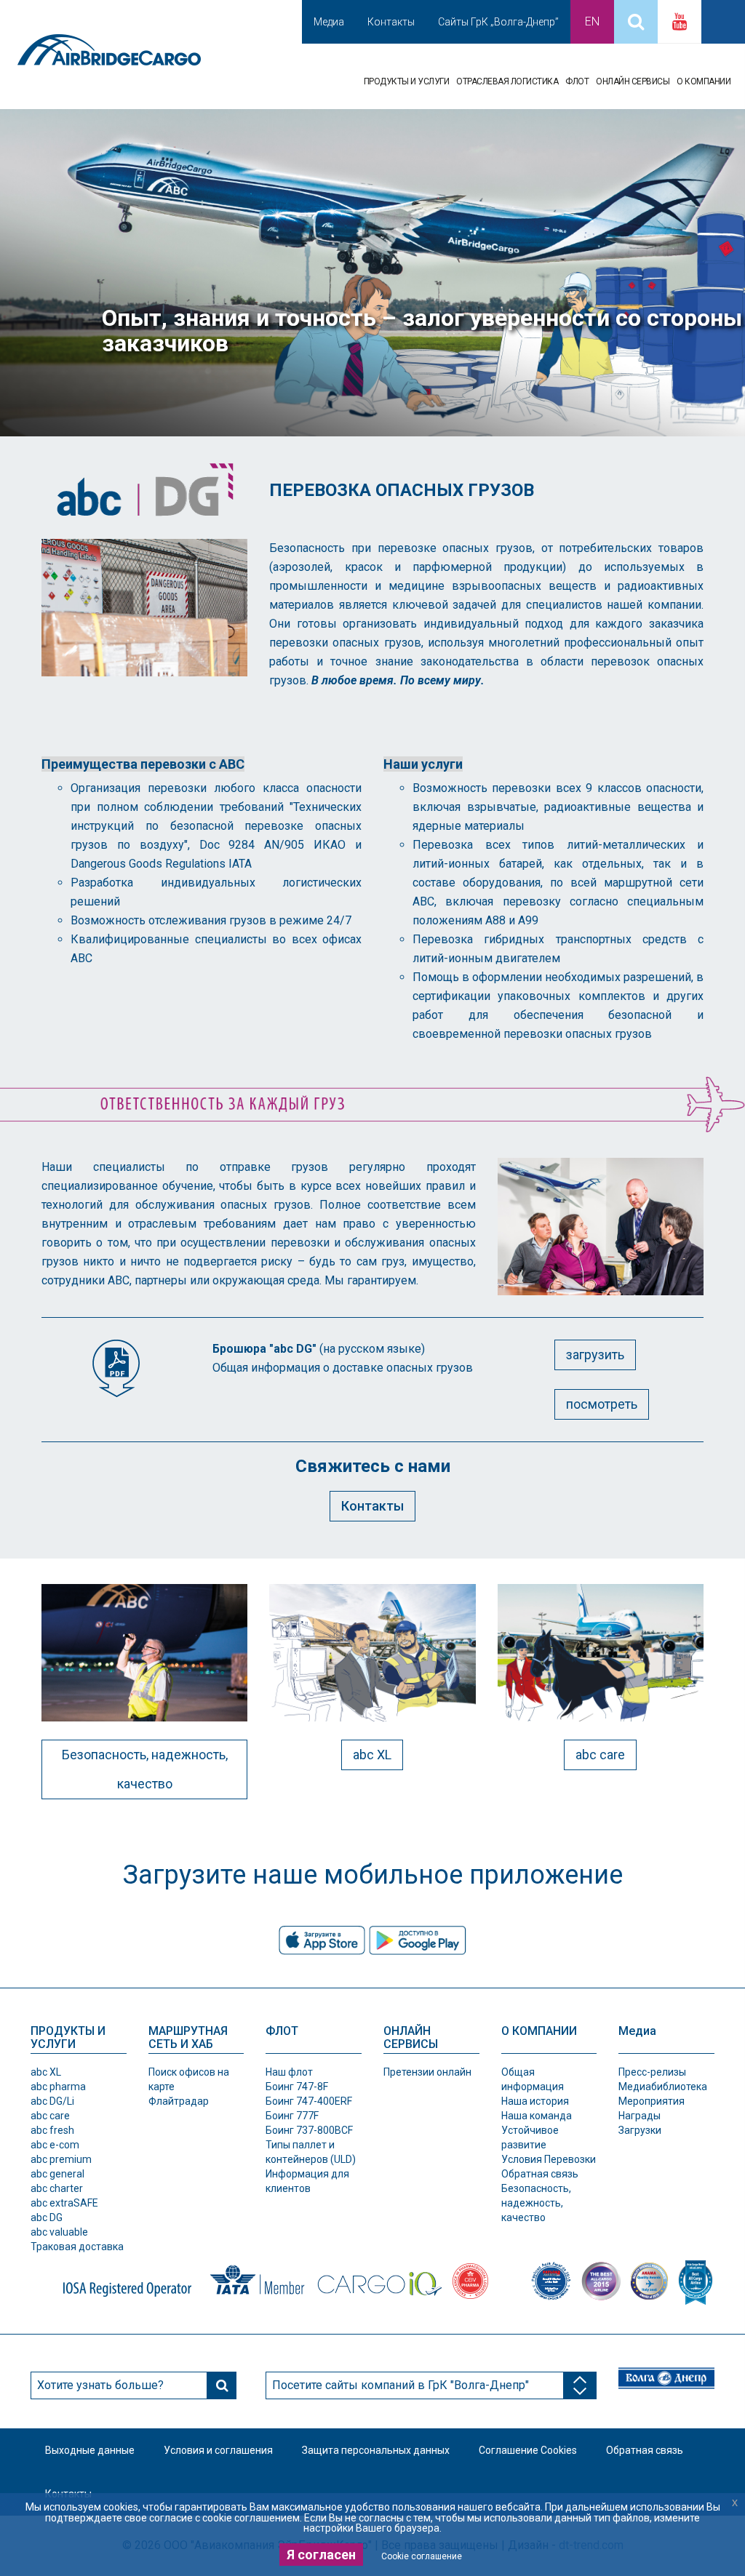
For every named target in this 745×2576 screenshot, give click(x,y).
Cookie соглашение (422, 2556)
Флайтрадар (179, 2101)
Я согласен (321, 2555)
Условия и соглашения (218, 2450)
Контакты (391, 22)
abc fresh (52, 2130)
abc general (57, 2174)
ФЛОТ (577, 81)
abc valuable (59, 2232)
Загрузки (640, 2130)
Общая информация (533, 2079)
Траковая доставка (77, 2247)
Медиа (329, 22)
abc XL (372, 1755)
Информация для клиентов (307, 2181)
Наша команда (537, 2116)
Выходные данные (90, 2450)
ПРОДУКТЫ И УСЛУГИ (407, 81)
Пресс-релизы (652, 2072)
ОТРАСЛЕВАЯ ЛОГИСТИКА (507, 81)
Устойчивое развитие (530, 2137)
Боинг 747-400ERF (309, 2101)
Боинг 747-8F (297, 2087)
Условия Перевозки (549, 2159)
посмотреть (602, 1404)
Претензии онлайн (427, 2072)
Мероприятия (652, 2101)
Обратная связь (540, 2174)
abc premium (61, 2159)
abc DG (47, 2217)
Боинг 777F (292, 2116)
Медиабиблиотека (663, 2087)
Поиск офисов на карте (189, 2079)
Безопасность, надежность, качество (145, 1769)
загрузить (595, 1355)
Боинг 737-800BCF (309, 2130)
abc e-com (55, 2145)
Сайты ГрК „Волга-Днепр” (498, 22)
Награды (640, 2116)
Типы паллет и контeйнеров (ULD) (311, 2152)
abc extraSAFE (64, 2203)
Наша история (535, 2101)
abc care (600, 1755)
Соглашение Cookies (528, 2450)
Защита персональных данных (376, 2450)
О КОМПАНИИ (704, 81)
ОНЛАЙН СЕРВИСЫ (633, 81)
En (592, 21)
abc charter (57, 2188)
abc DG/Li (52, 2101)
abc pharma (58, 2087)
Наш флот (289, 2072)
